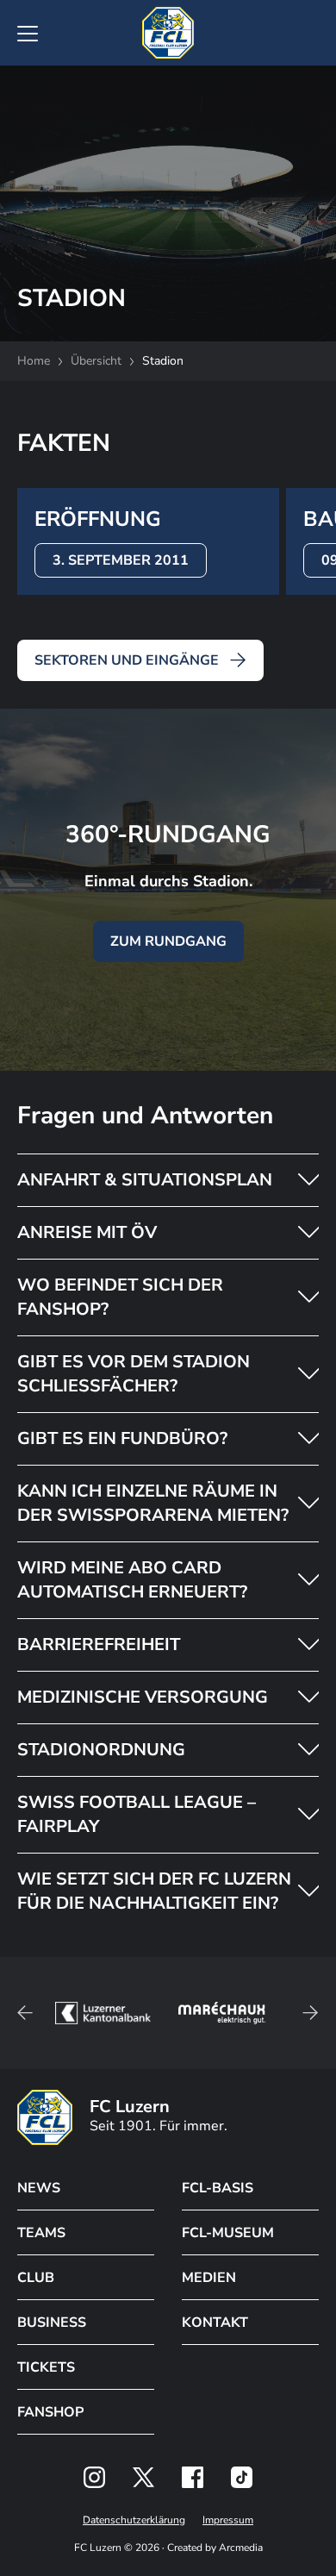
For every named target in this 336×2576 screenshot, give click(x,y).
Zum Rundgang (168, 941)
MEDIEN (209, 2278)
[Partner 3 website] (222, 2013)
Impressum (228, 2520)
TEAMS (41, 2233)
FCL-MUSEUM (228, 2233)
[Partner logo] (94, 2477)
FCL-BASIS (218, 2188)
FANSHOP (50, 2412)
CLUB (36, 2278)
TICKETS (46, 2367)
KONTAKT (215, 2323)
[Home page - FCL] (168, 33)
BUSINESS (52, 2323)
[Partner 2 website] (103, 2013)
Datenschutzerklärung (134, 2520)
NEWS (39, 2188)
